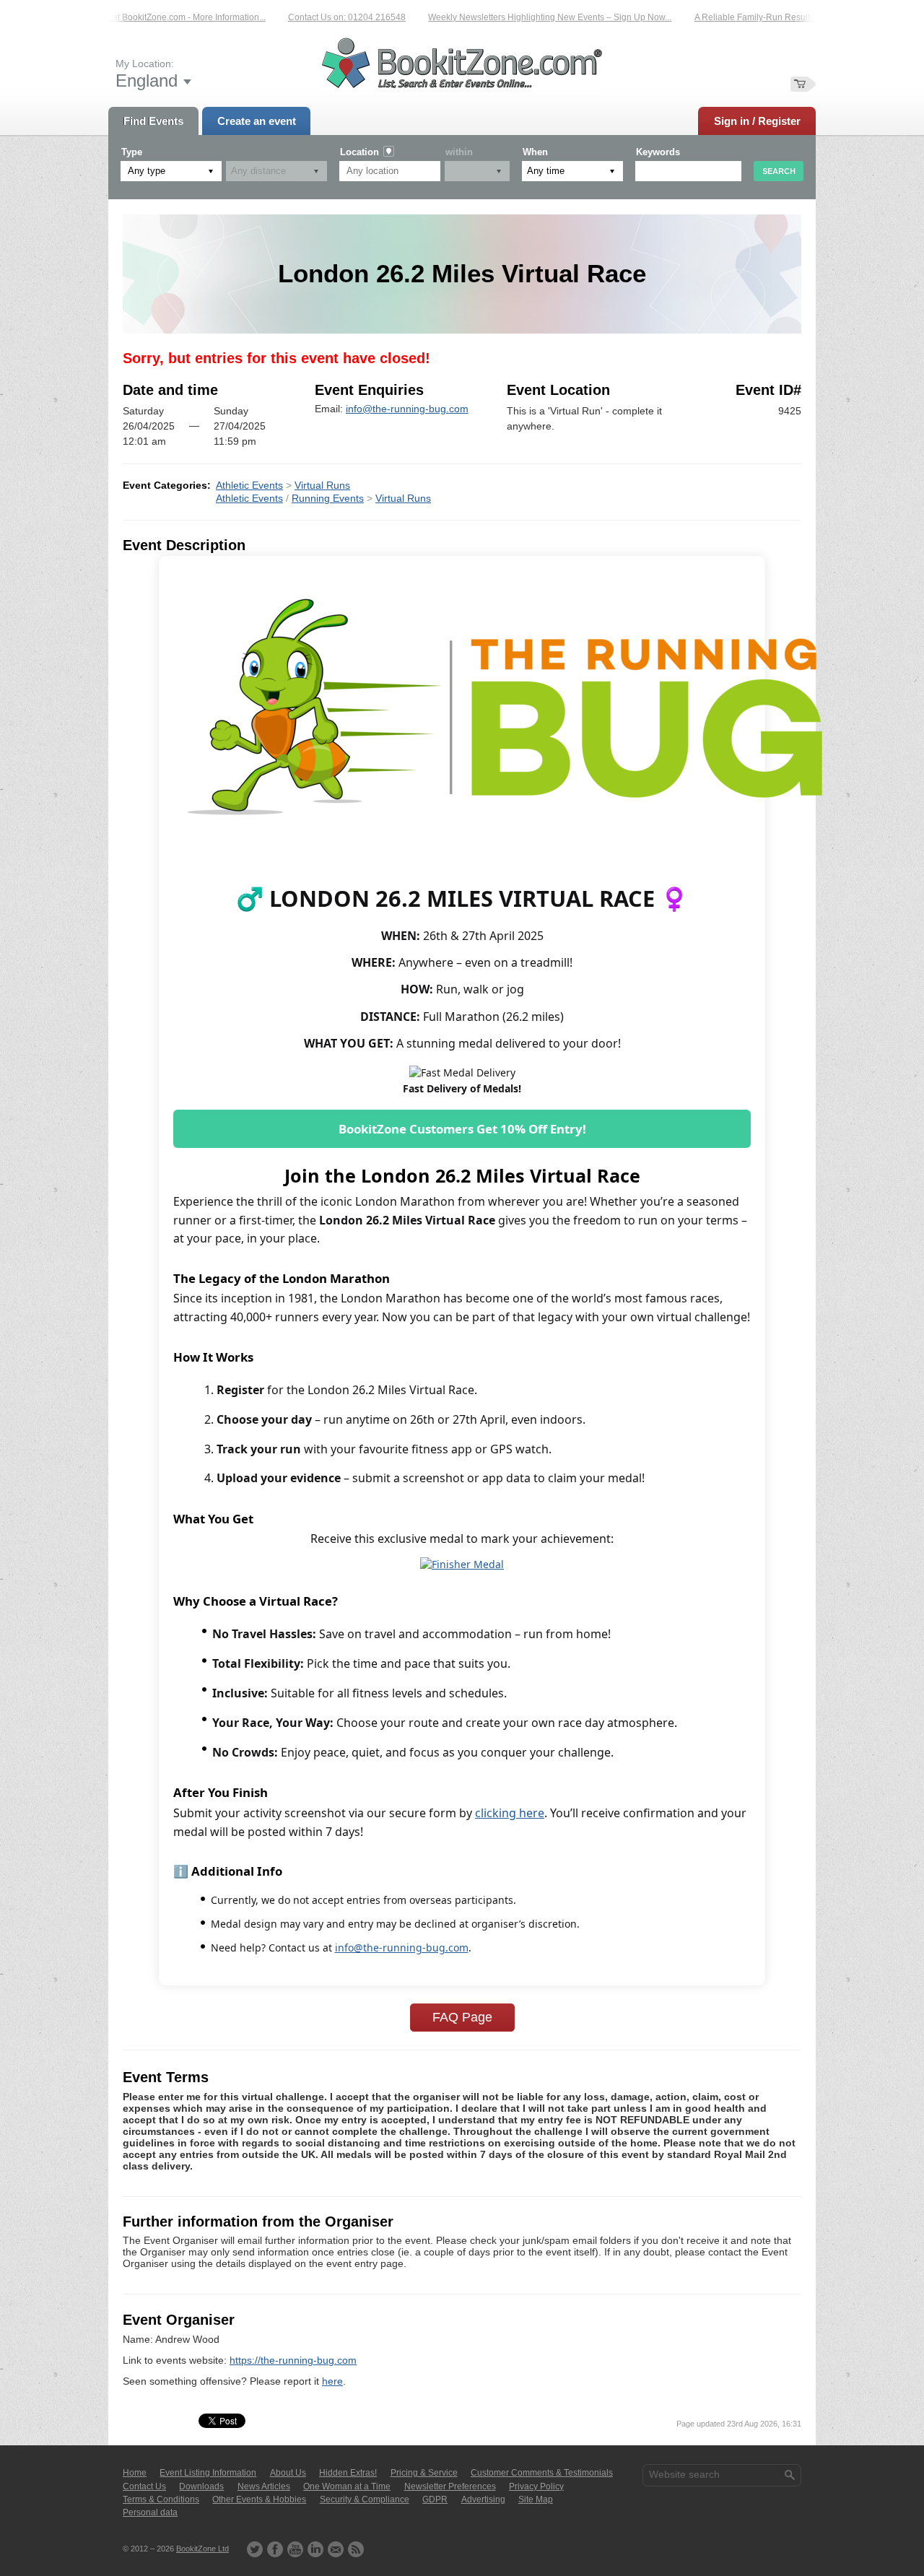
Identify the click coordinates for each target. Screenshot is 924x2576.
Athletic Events (249, 485)
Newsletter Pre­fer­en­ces (450, 2486)
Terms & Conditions (161, 2499)
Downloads (201, 2486)
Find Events (153, 121)
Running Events (328, 498)
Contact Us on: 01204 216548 (321, 17)
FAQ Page (462, 2017)
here (332, 2381)
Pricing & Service (424, 2473)
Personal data (150, 2512)
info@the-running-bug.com (407, 409)
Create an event (257, 121)
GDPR (435, 2499)
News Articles (264, 2486)
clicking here (510, 1813)
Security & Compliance (365, 2499)
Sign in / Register (757, 121)
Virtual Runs (322, 485)
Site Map (536, 2499)
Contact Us (144, 2486)
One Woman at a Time (347, 2486)
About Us (288, 2473)
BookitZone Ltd (202, 2549)
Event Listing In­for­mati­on (208, 2473)
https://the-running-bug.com (293, 2360)
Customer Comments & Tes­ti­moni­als (542, 2473)
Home (135, 2473)
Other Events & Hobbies (259, 2499)
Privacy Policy (536, 2486)
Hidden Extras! (348, 2473)
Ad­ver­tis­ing (483, 2499)
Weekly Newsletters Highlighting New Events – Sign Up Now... (524, 17)
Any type (147, 171)
